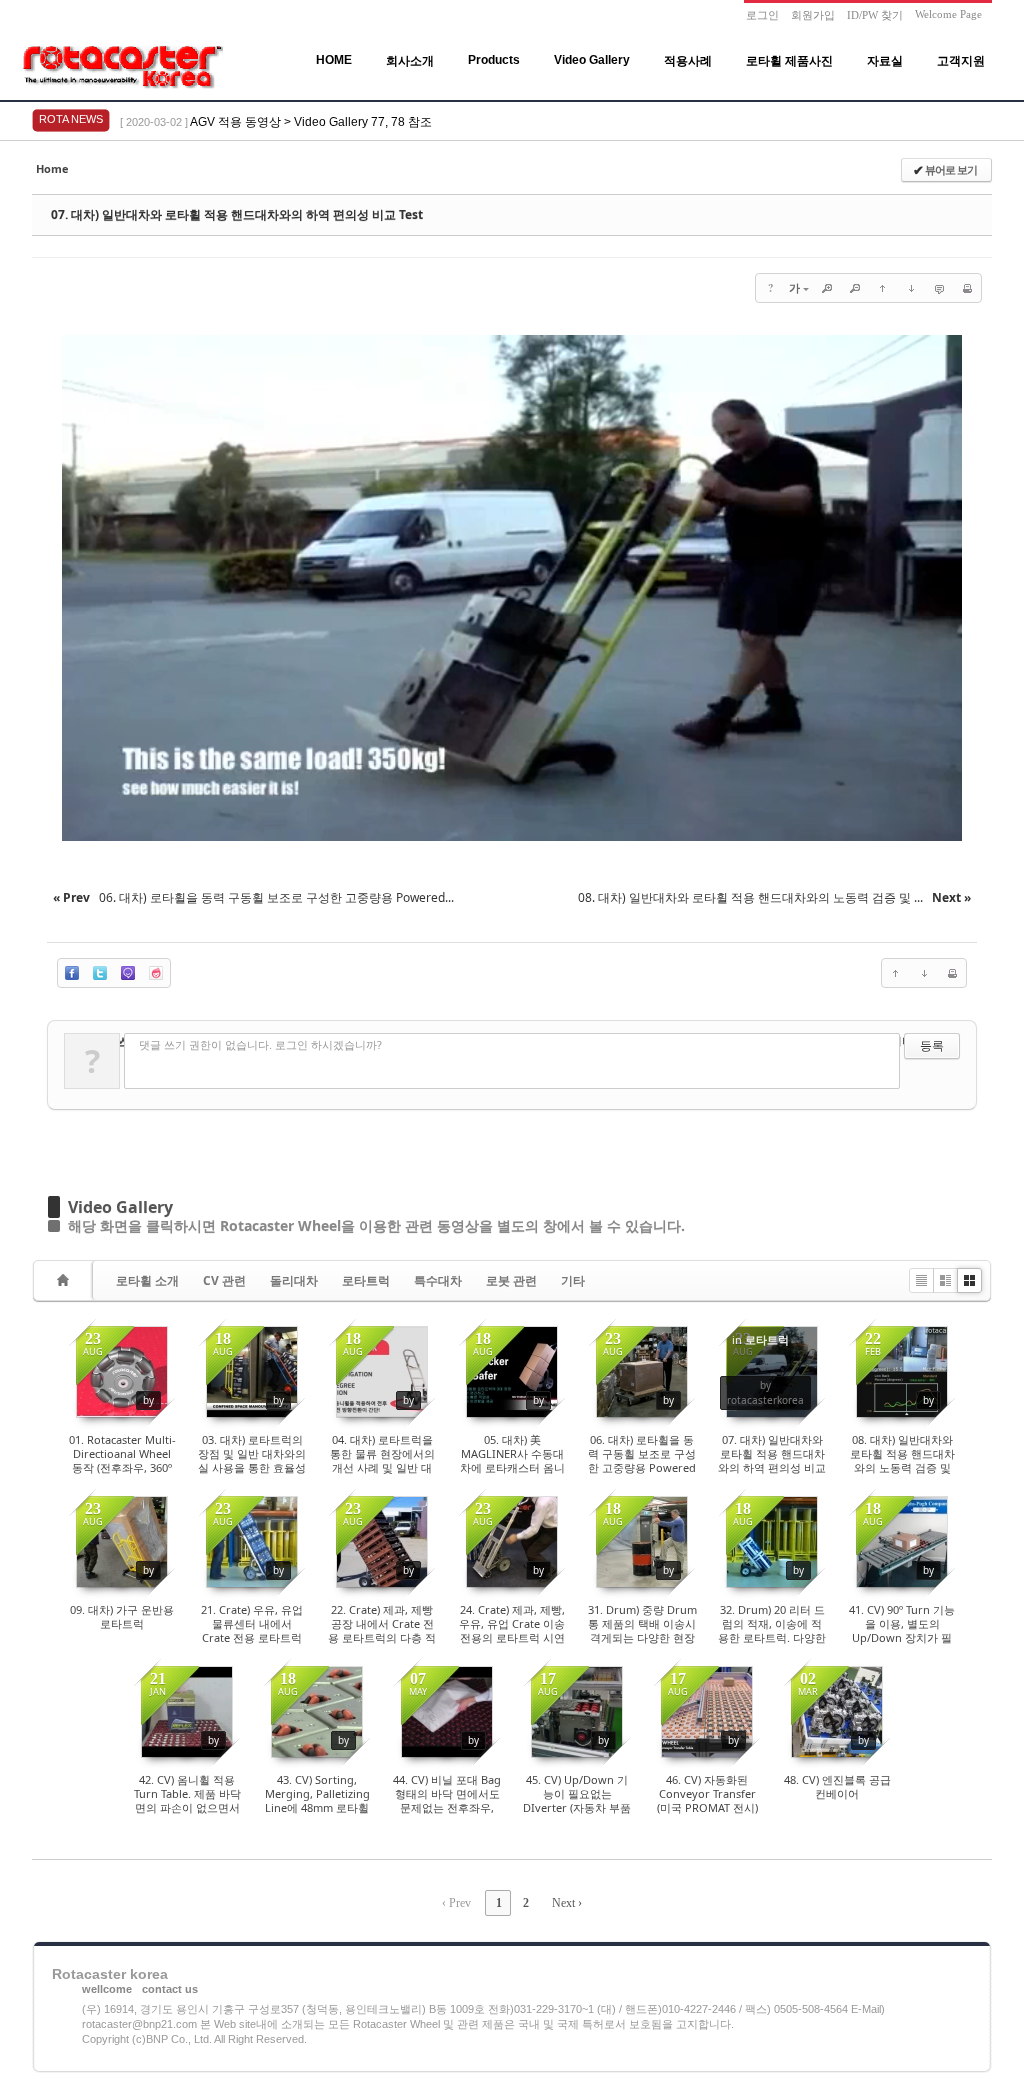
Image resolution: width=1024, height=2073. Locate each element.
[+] (827, 288)
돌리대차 (294, 1280)
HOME (334, 60)
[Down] (911, 288)
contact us (170, 1989)
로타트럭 (366, 1280)
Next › (567, 1903)
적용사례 (688, 61)
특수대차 (438, 1280)
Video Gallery (592, 60)
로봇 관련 (511, 1280)
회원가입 (813, 15)
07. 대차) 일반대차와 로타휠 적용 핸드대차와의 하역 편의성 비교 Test (237, 214)
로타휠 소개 (147, 1280)
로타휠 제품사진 (789, 61)
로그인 (762, 15)
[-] (855, 288)
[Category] (66, 1280)
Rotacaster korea (110, 1974)
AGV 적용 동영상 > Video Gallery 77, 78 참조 (311, 122)
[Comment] (939, 288)
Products (494, 60)
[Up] (883, 288)
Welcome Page (948, 14)
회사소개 (410, 61)
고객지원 (961, 61)
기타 (573, 1280)
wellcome (107, 1989)
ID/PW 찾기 (875, 15)
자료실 (885, 61)
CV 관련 (224, 1280)
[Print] (967, 288)
